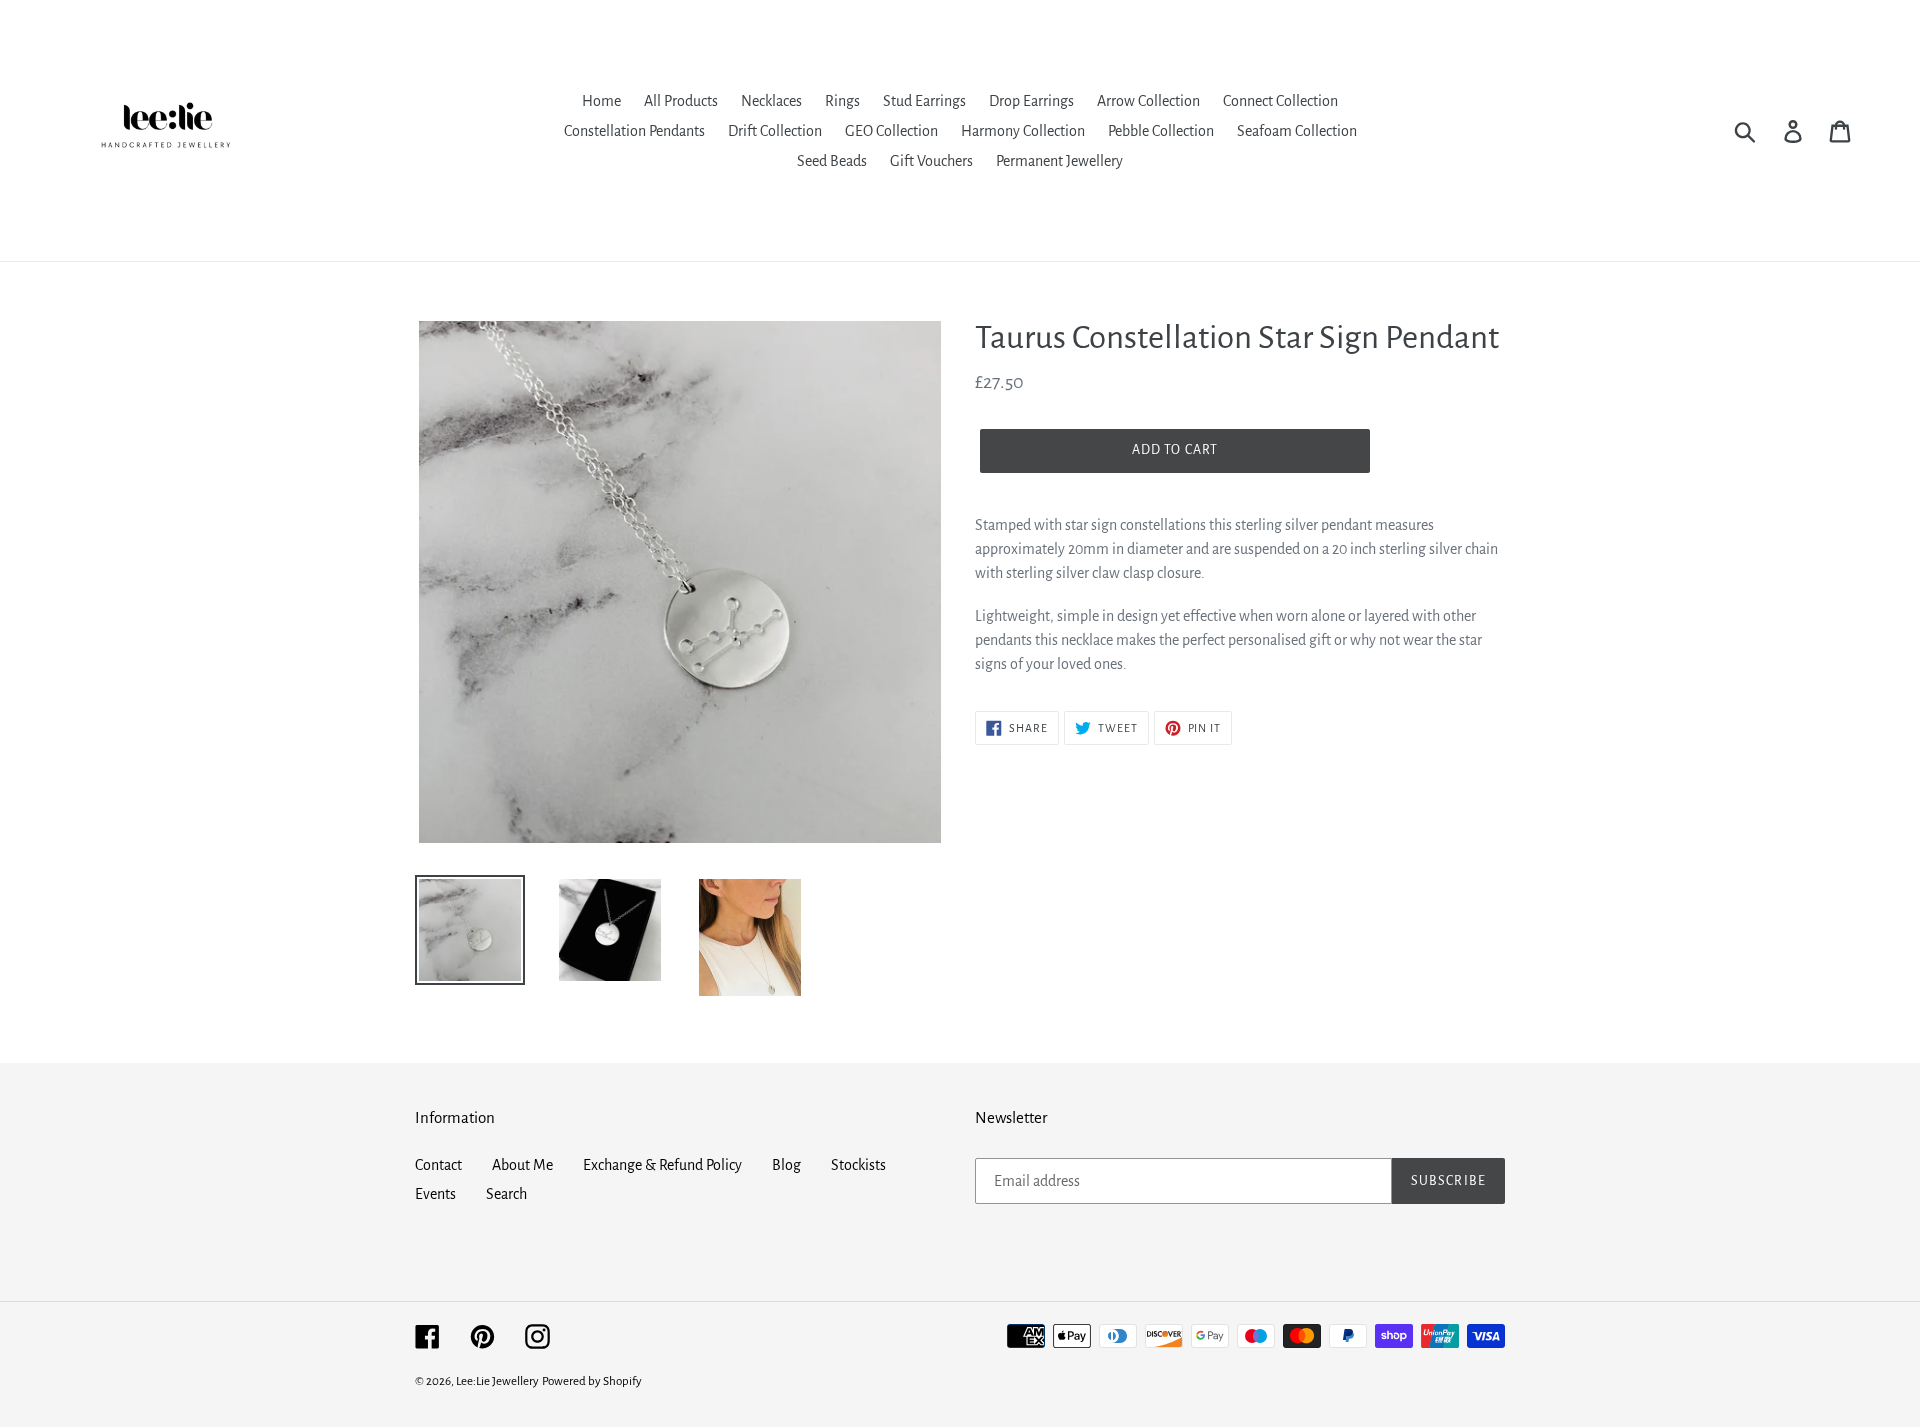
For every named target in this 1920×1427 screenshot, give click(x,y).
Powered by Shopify (592, 1381)
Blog (786, 1165)
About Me (522, 1165)
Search (506, 1194)
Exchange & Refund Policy (662, 1165)
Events (435, 1194)
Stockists (858, 1165)
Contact (438, 1165)
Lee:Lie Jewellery (497, 1381)
